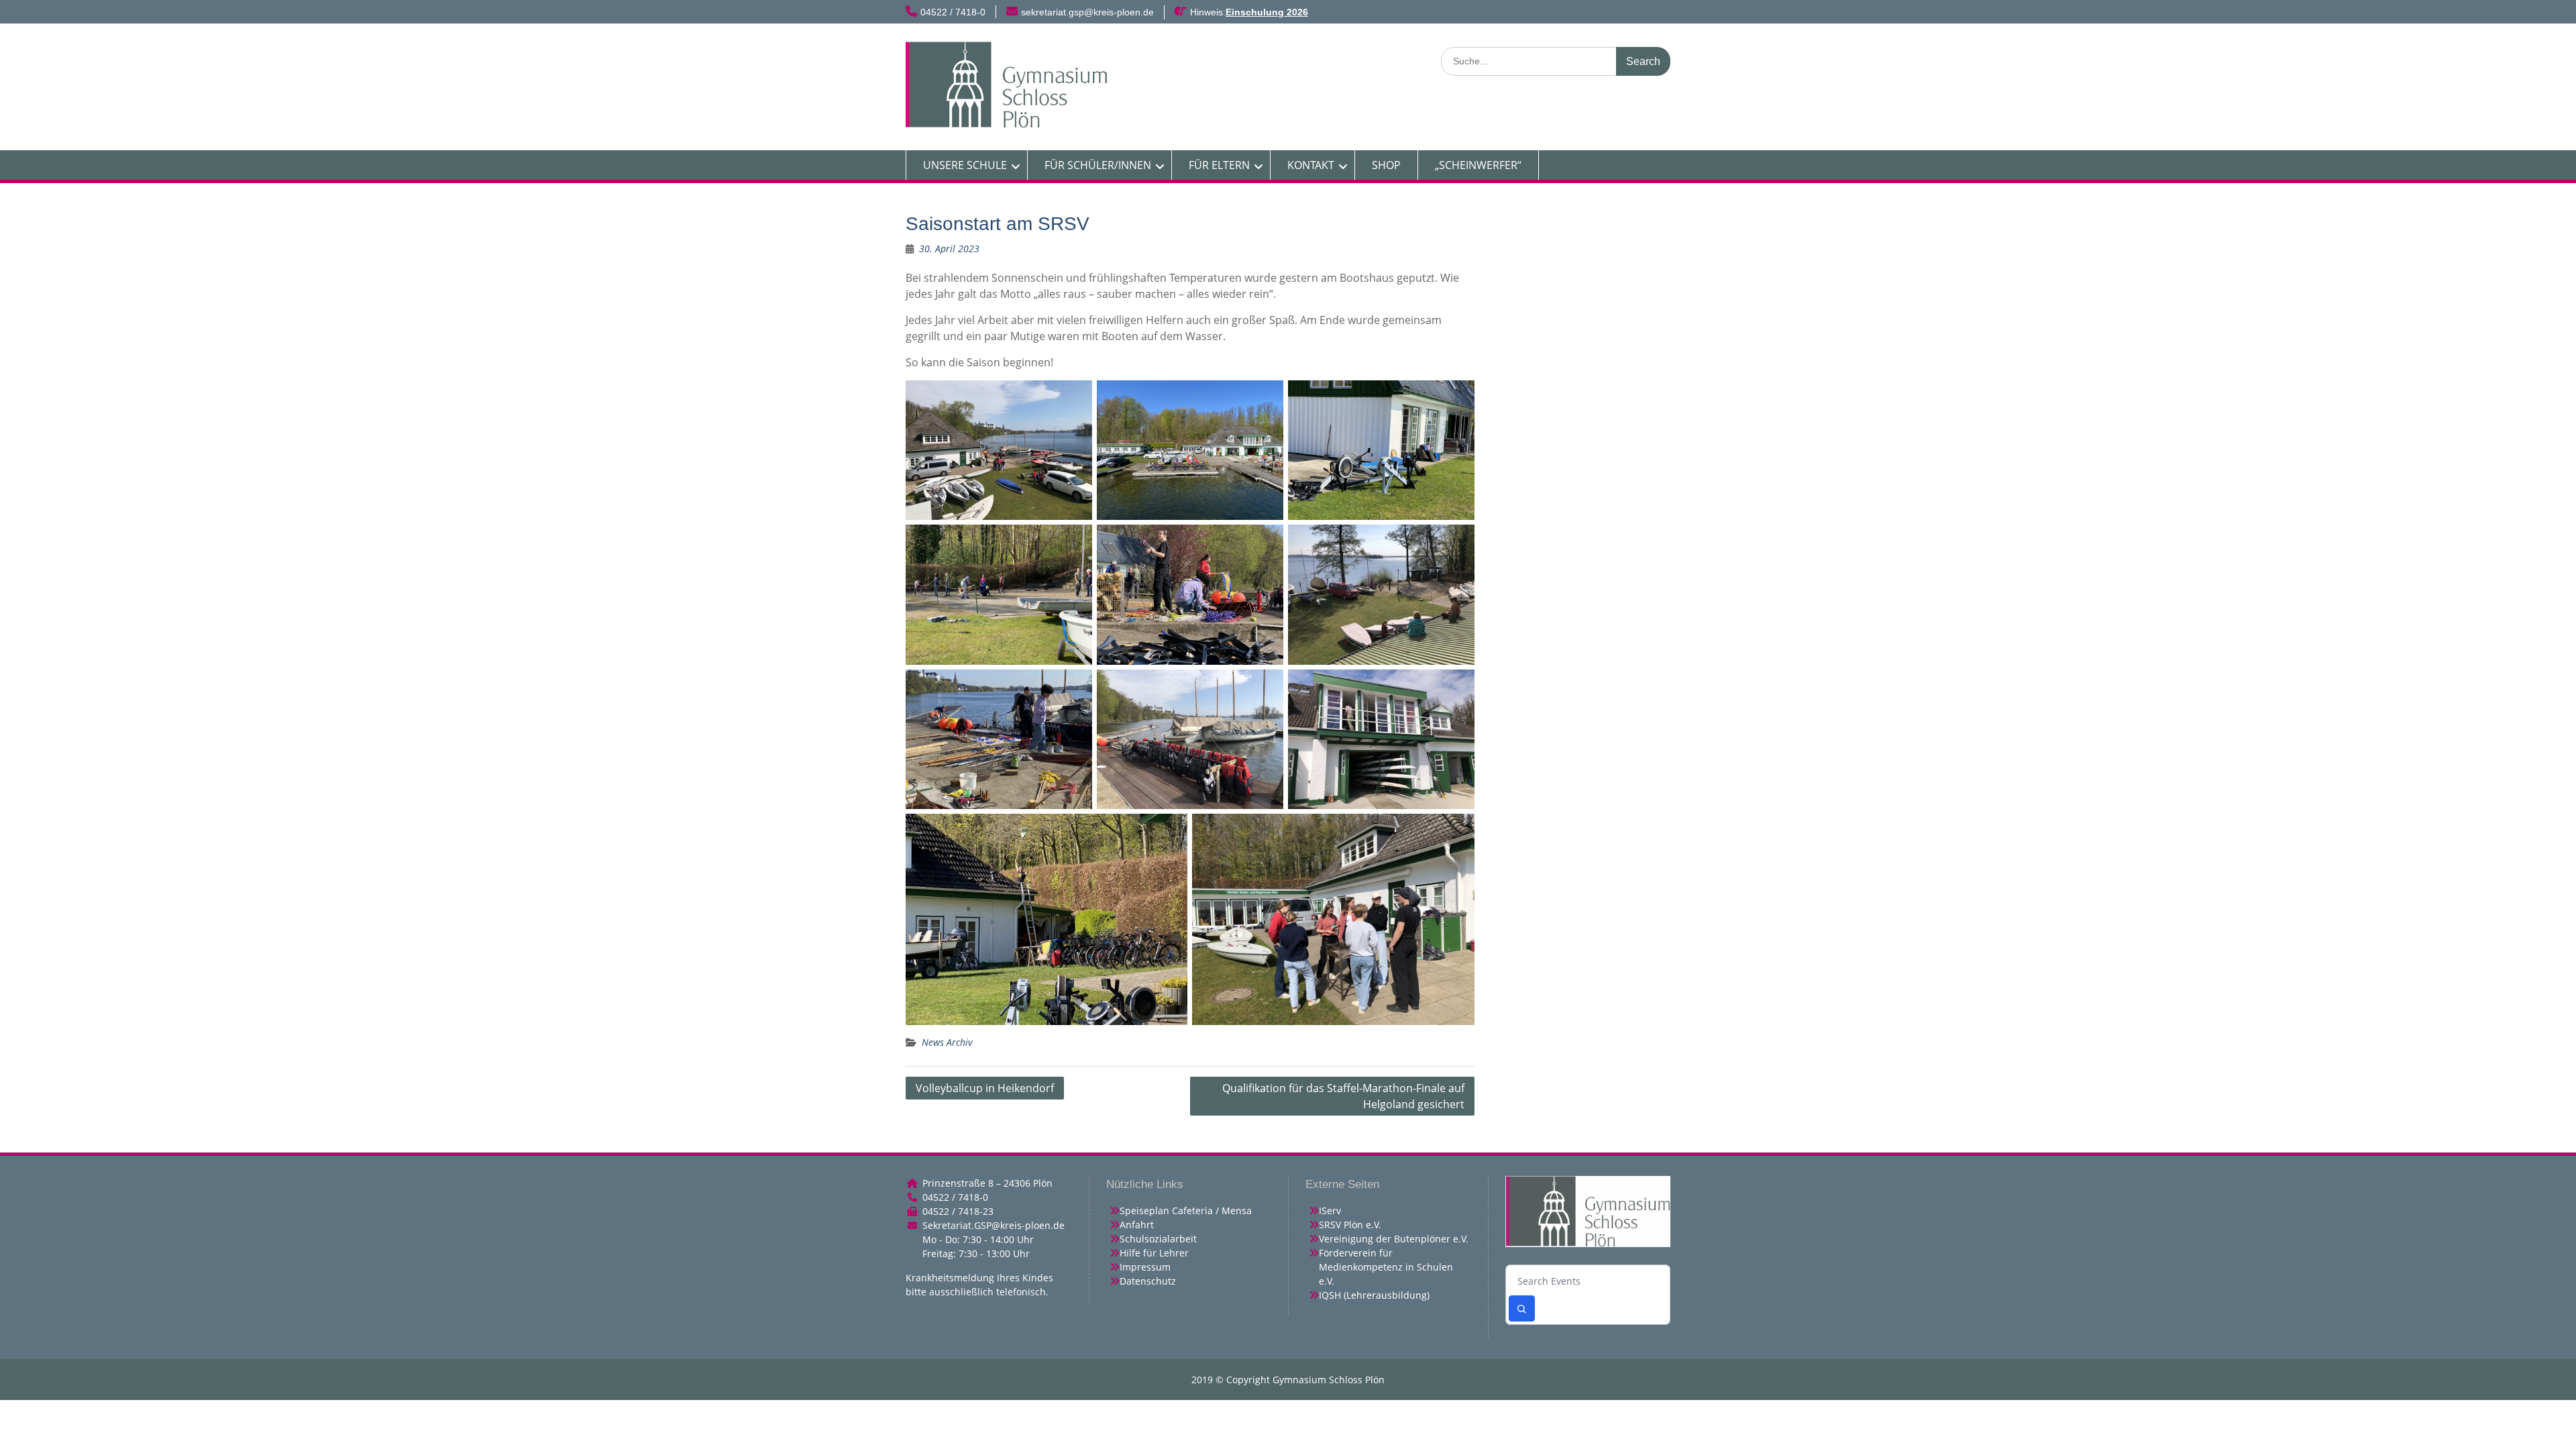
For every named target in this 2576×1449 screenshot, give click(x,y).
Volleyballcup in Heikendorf (985, 1088)
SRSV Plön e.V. (1350, 1225)
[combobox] (1588, 1282)
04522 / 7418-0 (953, 12)
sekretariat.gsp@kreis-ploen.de (1087, 12)
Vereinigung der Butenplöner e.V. (1394, 1239)
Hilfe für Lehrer (1154, 1253)
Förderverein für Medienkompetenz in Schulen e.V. (1386, 1267)
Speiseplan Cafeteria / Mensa (1186, 1211)
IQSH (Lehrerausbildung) (1374, 1295)
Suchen (1522, 1308)
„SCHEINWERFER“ (1478, 165)
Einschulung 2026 (1267, 12)
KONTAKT (1311, 165)
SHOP (1386, 165)
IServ (1330, 1211)
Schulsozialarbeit (1158, 1239)
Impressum (1145, 1267)
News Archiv (947, 1042)
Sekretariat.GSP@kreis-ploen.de (994, 1225)
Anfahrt (1137, 1225)
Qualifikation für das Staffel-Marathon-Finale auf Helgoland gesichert (1343, 1096)
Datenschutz (1148, 1281)
